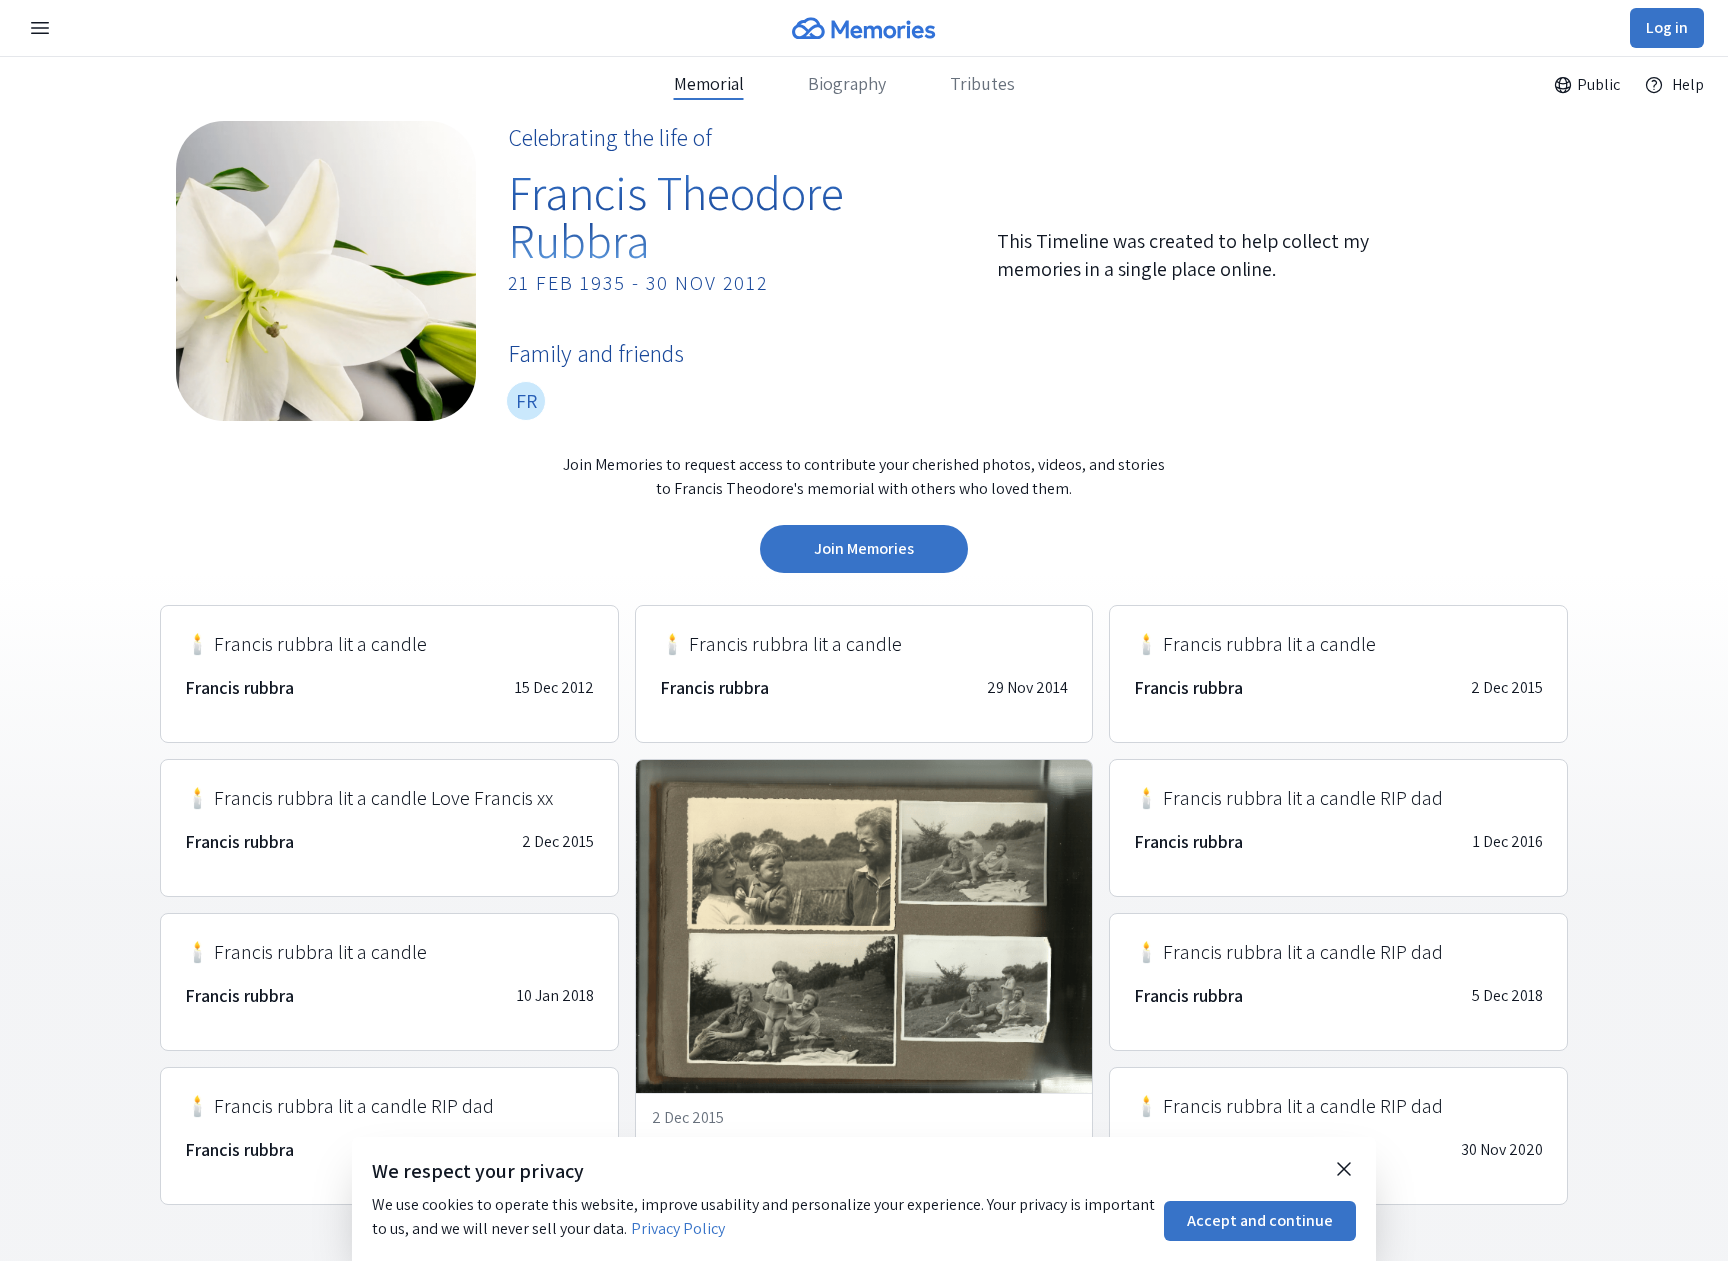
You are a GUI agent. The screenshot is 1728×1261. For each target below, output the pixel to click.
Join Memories (864, 548)
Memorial (709, 84)
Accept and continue (1260, 1220)
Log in (1667, 27)
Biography (847, 84)
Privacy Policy (678, 1228)
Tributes (982, 84)
